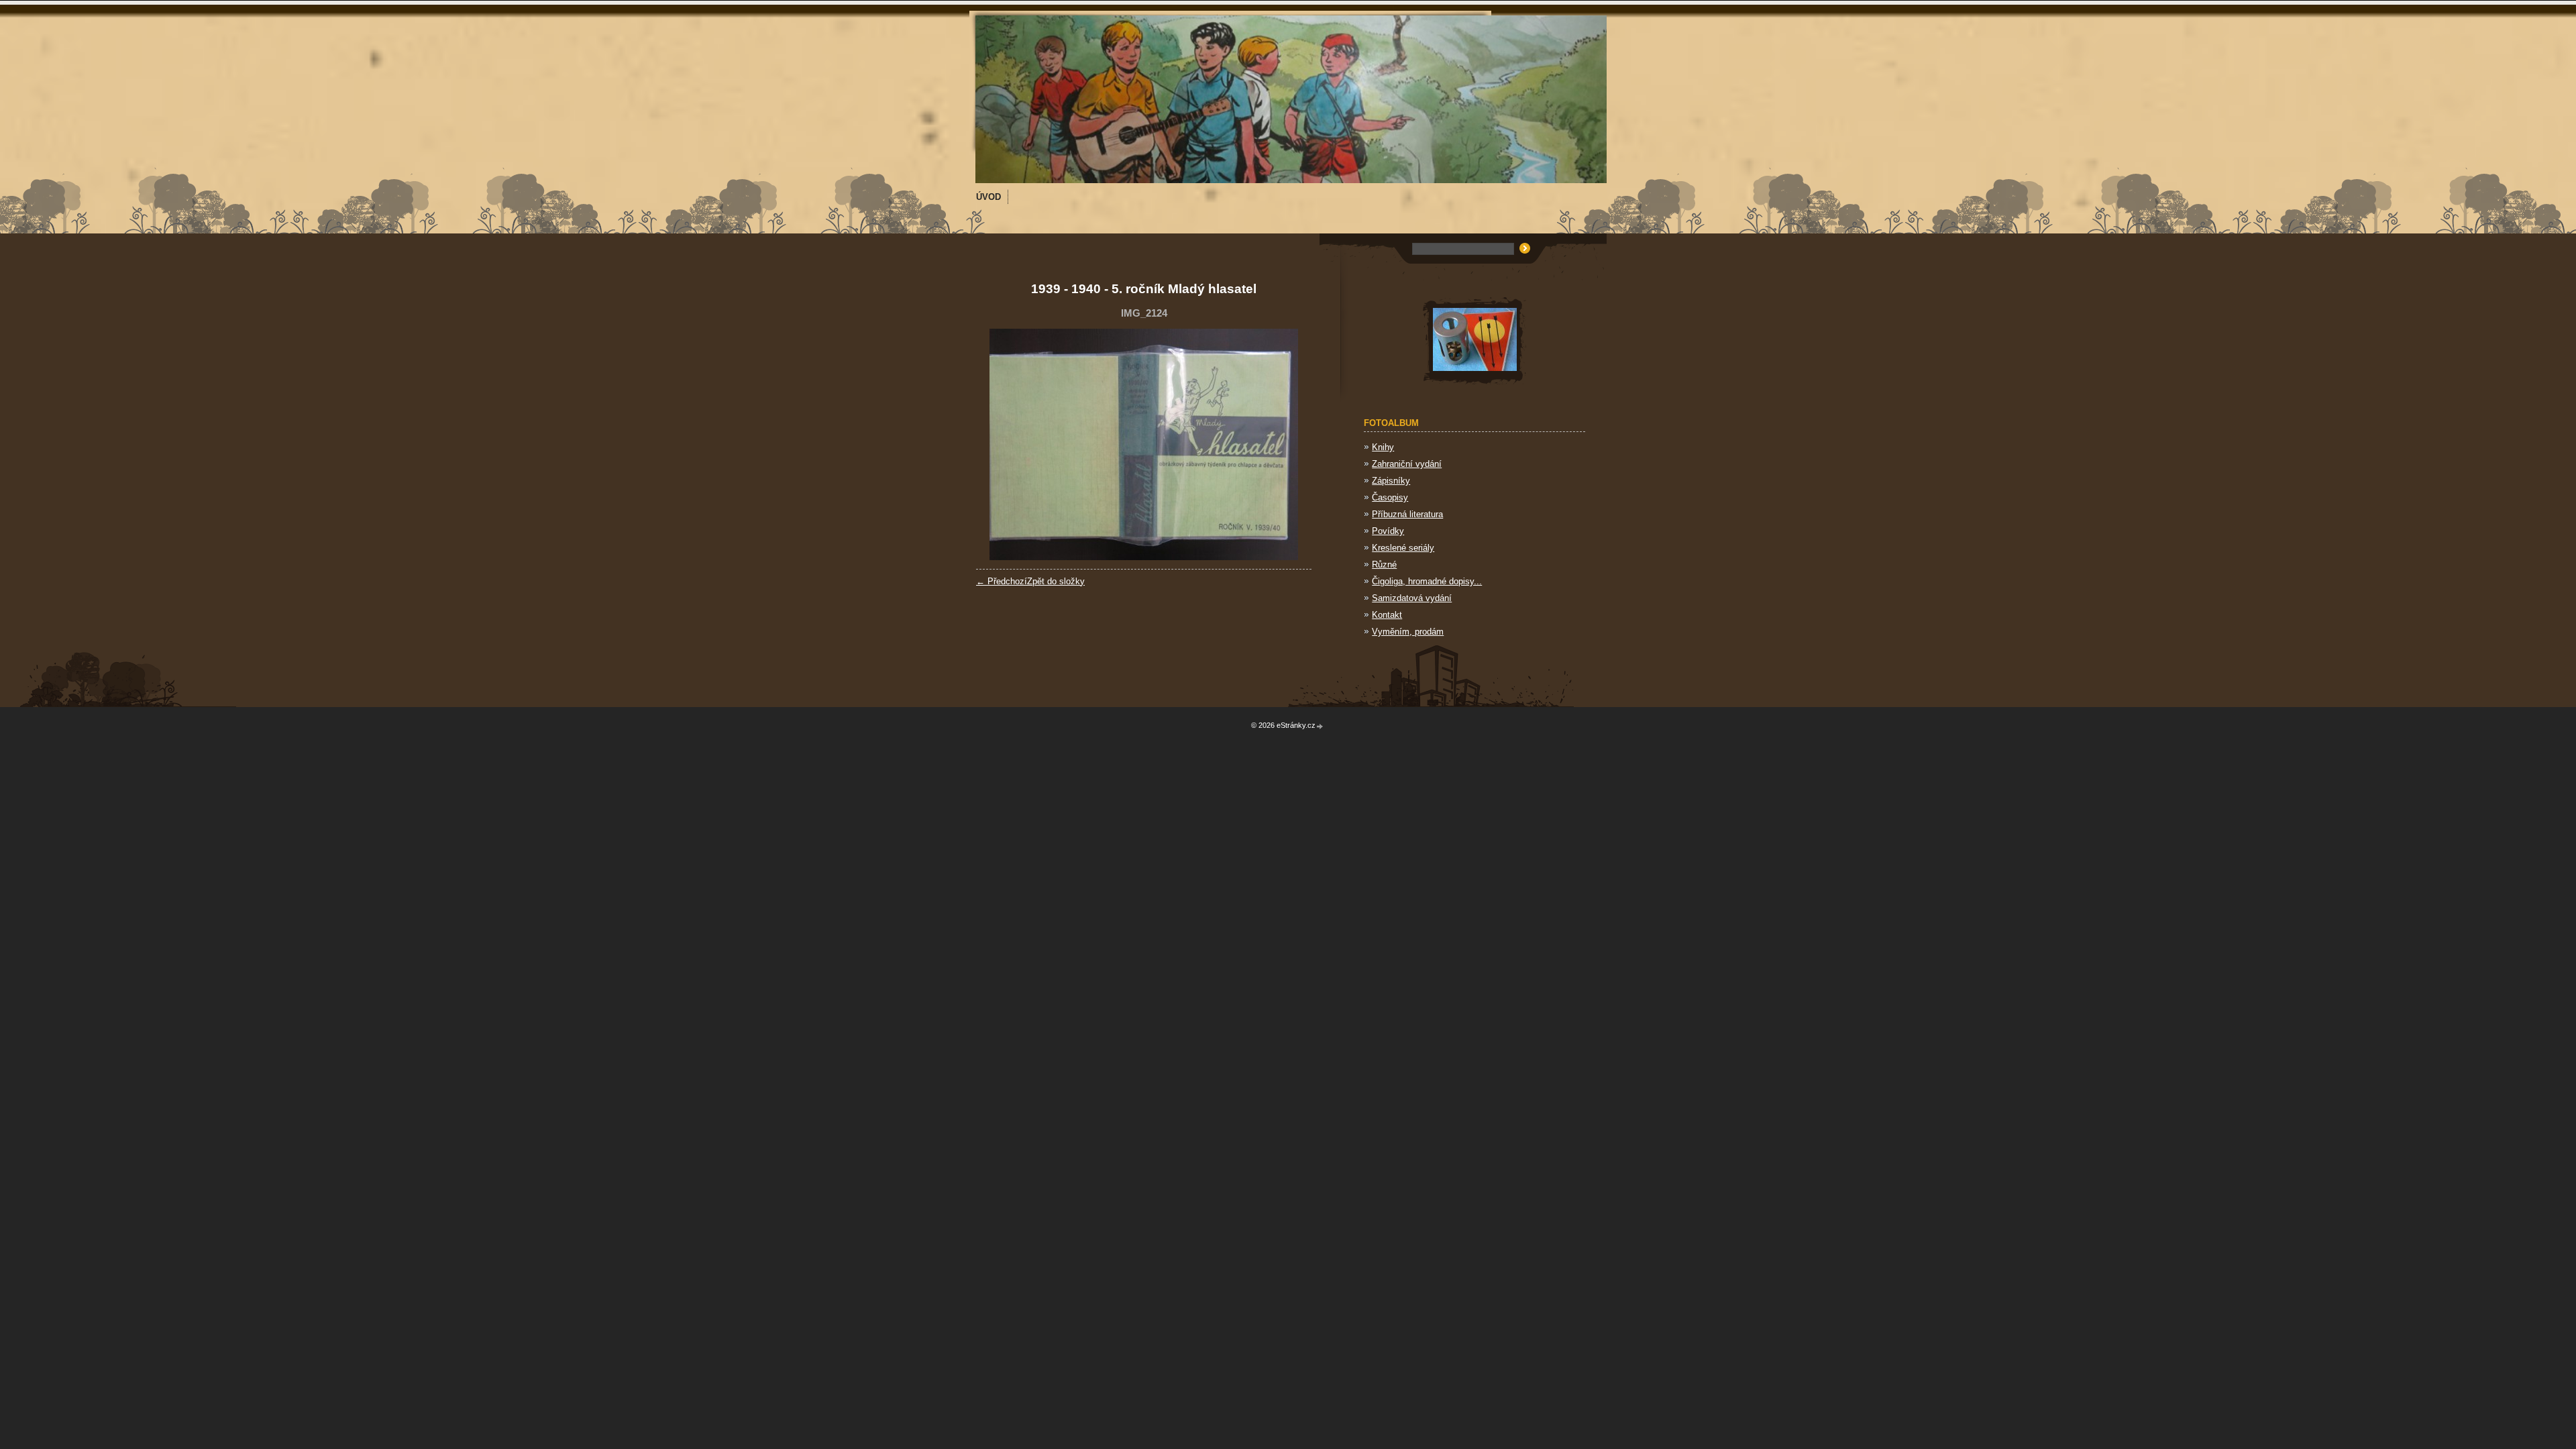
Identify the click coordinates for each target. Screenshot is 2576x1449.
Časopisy (1390, 497)
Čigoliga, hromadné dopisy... (1427, 581)
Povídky (1388, 531)
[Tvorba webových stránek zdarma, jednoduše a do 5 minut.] (1320, 726)
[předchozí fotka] (998, 444)
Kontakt (1387, 615)
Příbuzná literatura (1407, 514)
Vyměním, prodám (1408, 632)
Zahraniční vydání (1407, 464)
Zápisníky (1391, 481)
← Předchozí (1002, 581)
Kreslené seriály (1403, 548)
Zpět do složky (1056, 581)
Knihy (1383, 447)
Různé (1384, 565)
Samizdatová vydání (1412, 598)
